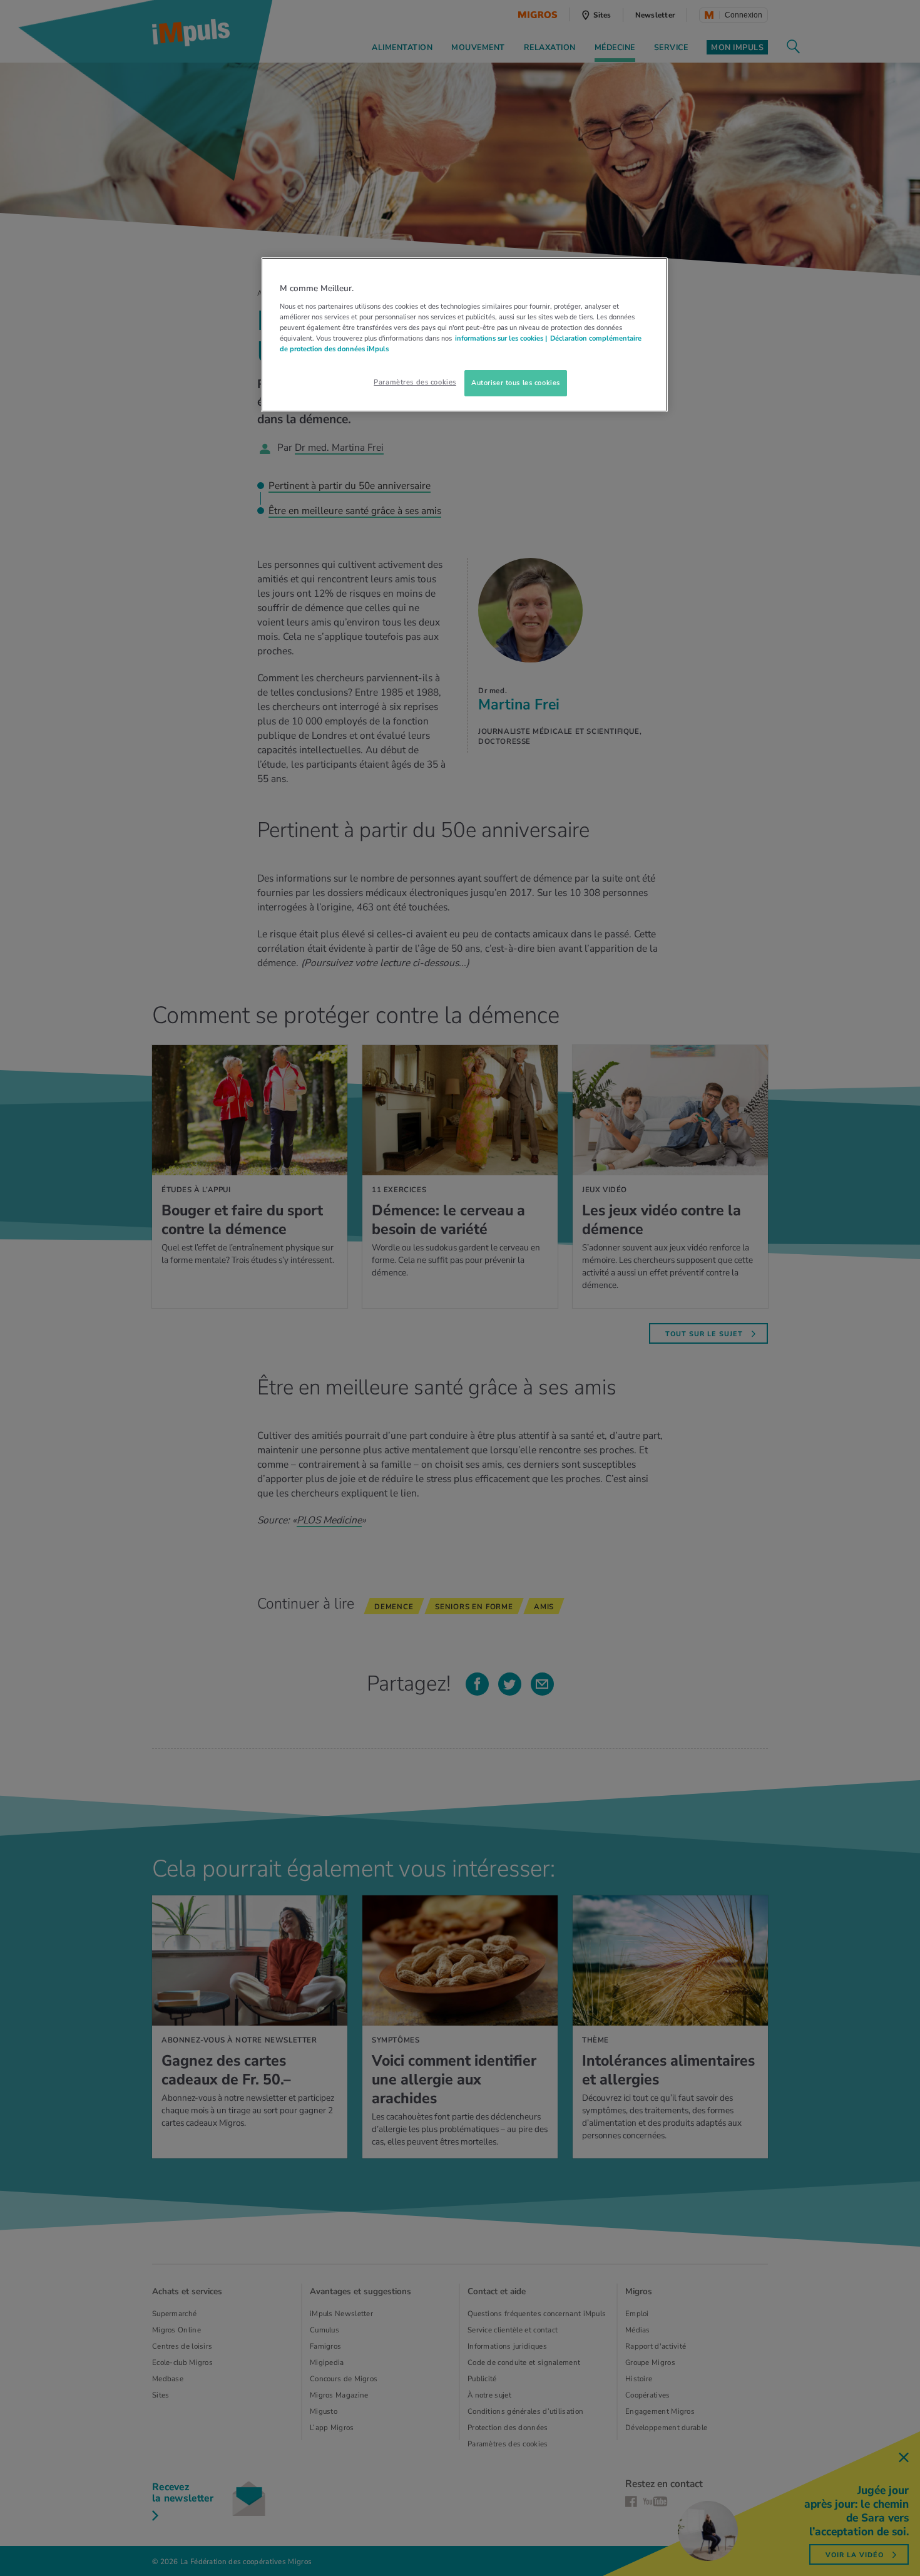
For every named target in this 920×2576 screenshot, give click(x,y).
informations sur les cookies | (501, 338)
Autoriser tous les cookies (516, 383)
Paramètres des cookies (415, 382)
